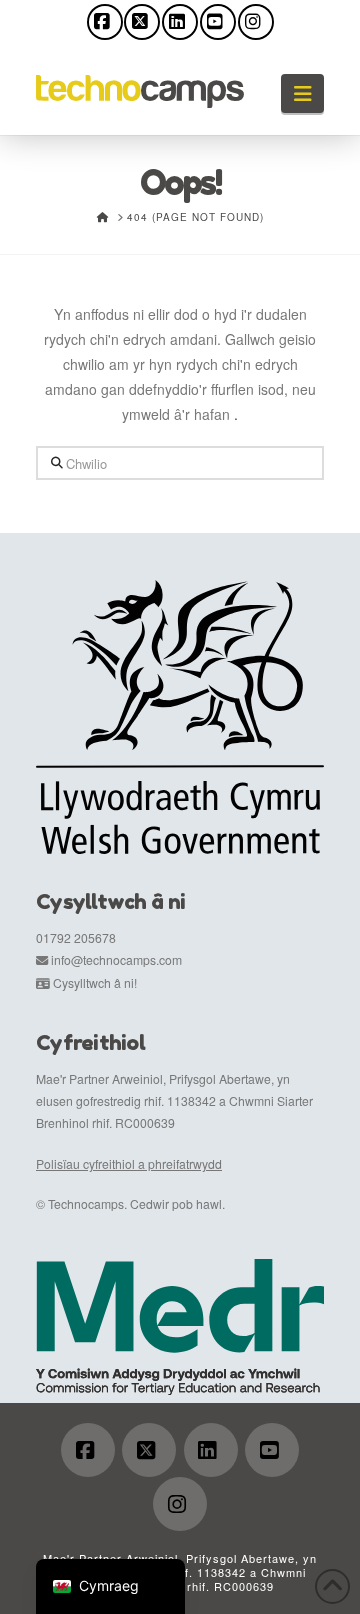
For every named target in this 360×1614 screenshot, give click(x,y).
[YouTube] (218, 22)
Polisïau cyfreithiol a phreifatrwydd (129, 1163)
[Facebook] (105, 22)
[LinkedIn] (180, 22)
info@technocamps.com (116, 959)
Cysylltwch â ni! (95, 982)
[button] (302, 93)
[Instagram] (256, 22)
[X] (142, 22)
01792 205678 (76, 937)
